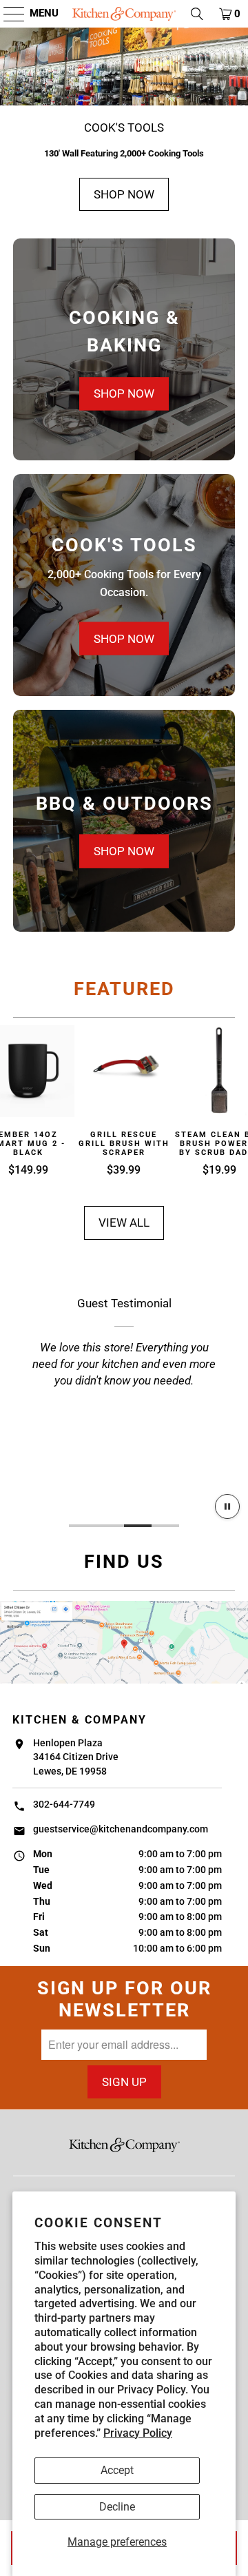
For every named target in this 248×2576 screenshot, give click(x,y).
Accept (117, 2470)
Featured (124, 989)
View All (124, 1223)
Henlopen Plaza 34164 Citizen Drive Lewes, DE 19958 (76, 1757)
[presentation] (124, 349)
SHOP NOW (124, 194)
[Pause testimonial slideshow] (227, 1506)
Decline (117, 2507)
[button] (7, 14)
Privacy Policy (138, 2433)
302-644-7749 (64, 1804)
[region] (124, 1393)
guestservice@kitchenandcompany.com (121, 1829)
